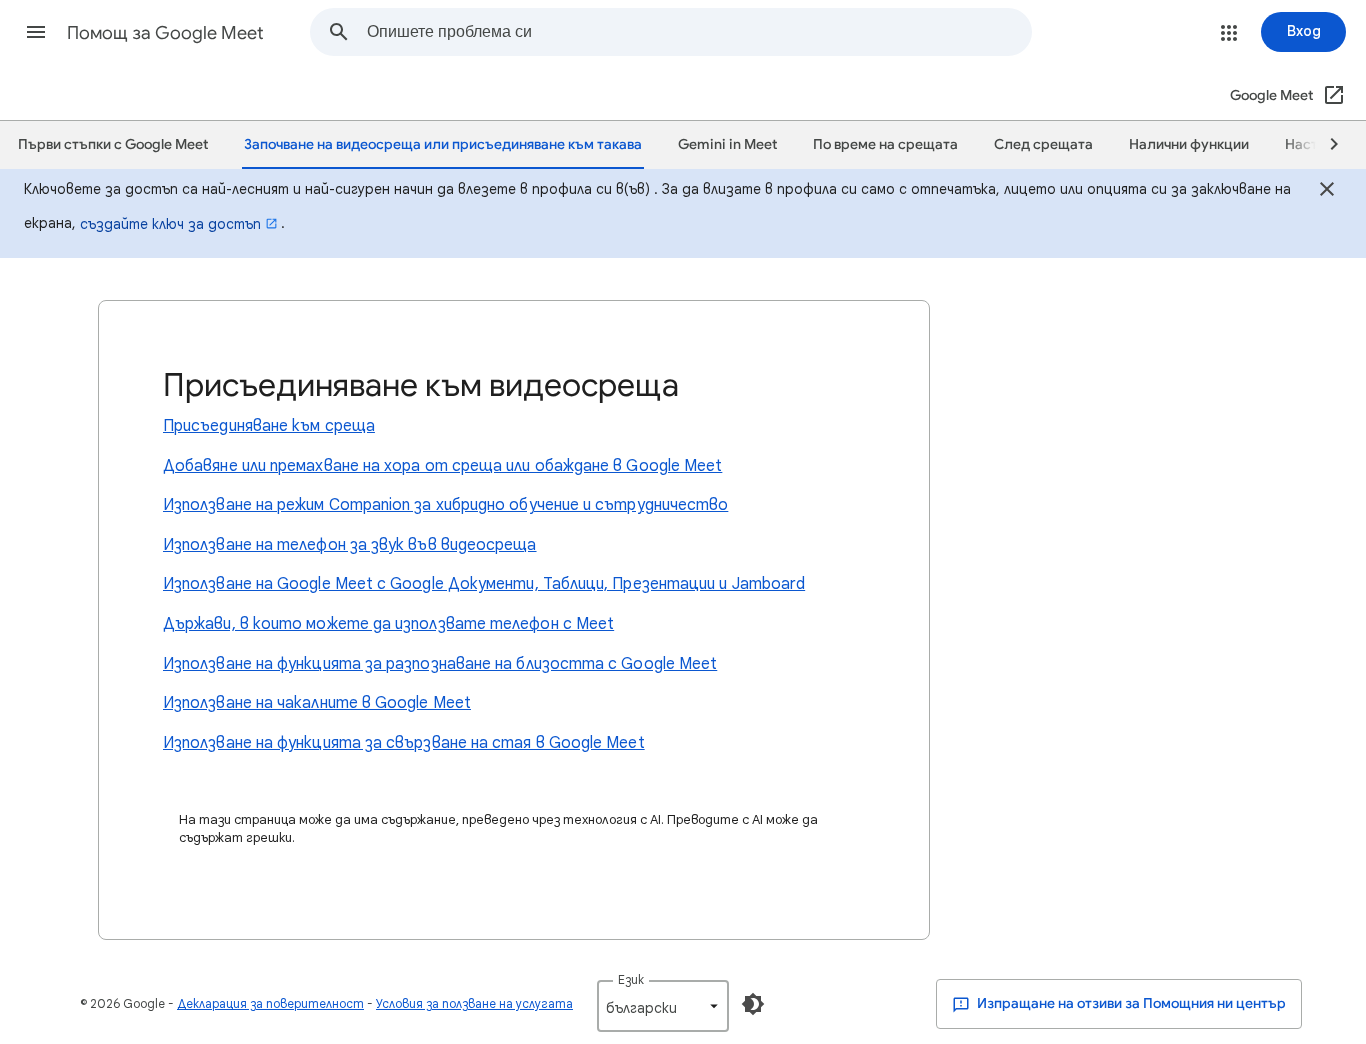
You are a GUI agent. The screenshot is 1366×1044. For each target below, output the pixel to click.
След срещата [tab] (1043, 144)
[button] (36, 32)
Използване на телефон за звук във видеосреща (350, 545)
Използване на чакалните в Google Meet (317, 703)
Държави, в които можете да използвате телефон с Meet (388, 624)
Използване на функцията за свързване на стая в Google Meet (404, 743)
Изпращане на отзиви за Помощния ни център (1130, 1003)
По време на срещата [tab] (885, 144)
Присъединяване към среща (269, 426)
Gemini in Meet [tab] (727, 144)
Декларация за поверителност (270, 1003)
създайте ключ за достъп (170, 224)
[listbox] (663, 1006)
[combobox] (699, 32)
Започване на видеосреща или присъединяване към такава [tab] (443, 144)
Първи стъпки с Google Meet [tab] (113, 144)
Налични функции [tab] (1189, 144)
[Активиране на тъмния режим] (753, 1004)
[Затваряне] (1327, 192)
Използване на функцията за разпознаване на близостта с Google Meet (440, 664)
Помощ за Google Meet (165, 33)
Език (631, 979)
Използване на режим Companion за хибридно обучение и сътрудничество (445, 505)
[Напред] (1325, 145)
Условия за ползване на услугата (474, 1003)
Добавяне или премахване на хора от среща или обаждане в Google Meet (442, 466)
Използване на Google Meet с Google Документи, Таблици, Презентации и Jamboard (484, 584)
